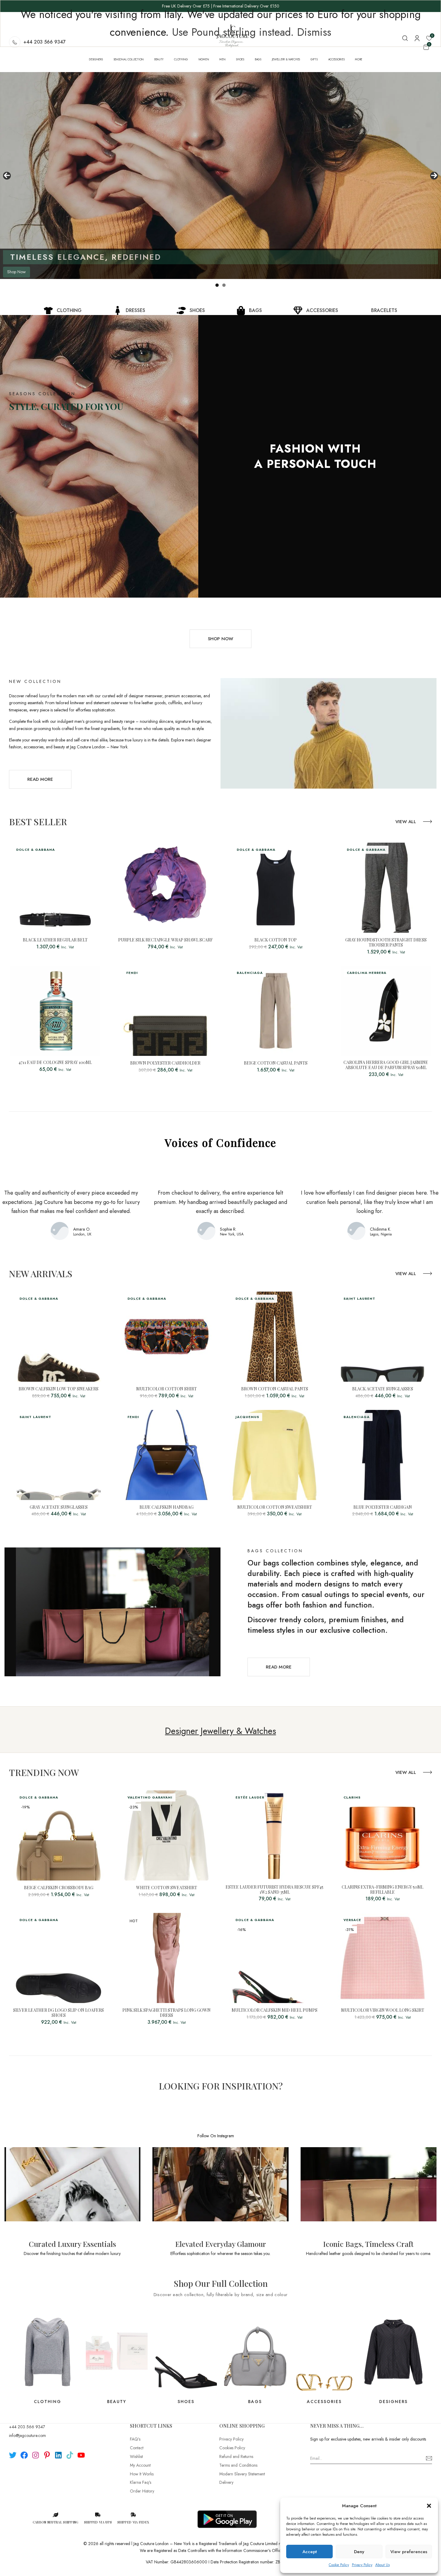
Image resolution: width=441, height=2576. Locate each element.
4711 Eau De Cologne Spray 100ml (55, 1063)
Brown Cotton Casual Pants (275, 1389)
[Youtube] (81, 2455)
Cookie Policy (339, 2565)
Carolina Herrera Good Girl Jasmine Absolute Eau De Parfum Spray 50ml (386, 1065)
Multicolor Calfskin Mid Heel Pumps (274, 2010)
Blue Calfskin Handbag (166, 1507)
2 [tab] (224, 285)
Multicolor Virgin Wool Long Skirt (383, 2010)
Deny (359, 2552)
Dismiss (314, 32)
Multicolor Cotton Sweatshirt (275, 1507)
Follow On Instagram (216, 2136)
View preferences (409, 2552)
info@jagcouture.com (27, 2435)
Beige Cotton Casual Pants (276, 1063)
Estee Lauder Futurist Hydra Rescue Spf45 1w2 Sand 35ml (274, 1890)
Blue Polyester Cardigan (383, 1507)
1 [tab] (217, 285)
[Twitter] (13, 2455)
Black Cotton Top (276, 940)
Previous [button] (7, 176)
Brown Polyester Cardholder (165, 1063)
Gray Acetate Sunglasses (59, 1507)
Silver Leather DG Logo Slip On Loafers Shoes (58, 2013)
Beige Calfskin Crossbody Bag (59, 1888)
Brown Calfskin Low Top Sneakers (58, 1389)
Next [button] (434, 176)
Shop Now (16, 272)
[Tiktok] (70, 2455)
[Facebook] (24, 2455)
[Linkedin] (58, 2455)
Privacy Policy (362, 2565)
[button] (429, 2506)
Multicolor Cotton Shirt (166, 1389)
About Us (382, 2565)
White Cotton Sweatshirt (167, 1888)
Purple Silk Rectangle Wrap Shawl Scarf (165, 940)
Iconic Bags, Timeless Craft (368, 2244)
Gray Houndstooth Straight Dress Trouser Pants (386, 943)
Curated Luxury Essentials (72, 2244)
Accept (310, 2552)
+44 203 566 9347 (27, 2427)
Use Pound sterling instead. (233, 32)
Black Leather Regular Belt (55, 940)
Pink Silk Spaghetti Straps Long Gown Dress (166, 2013)
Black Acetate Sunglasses (383, 1389)
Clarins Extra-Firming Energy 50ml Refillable (382, 1890)
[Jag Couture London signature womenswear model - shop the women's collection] (220, 176)
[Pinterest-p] (47, 2455)
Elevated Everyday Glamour (221, 2244)
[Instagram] (36, 2455)
